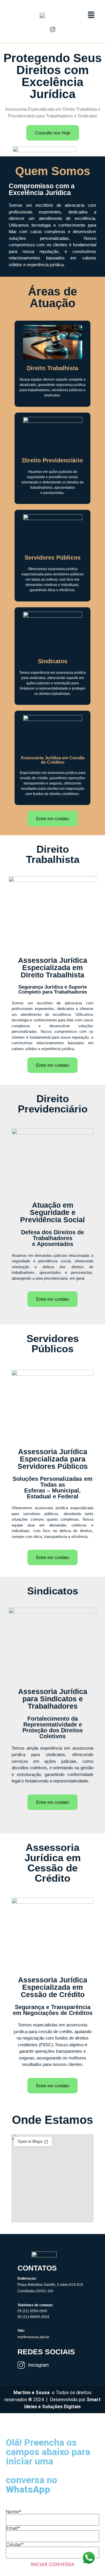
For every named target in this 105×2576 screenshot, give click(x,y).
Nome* (14, 2512)
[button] (90, 15)
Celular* (15, 2544)
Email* (13, 2528)
